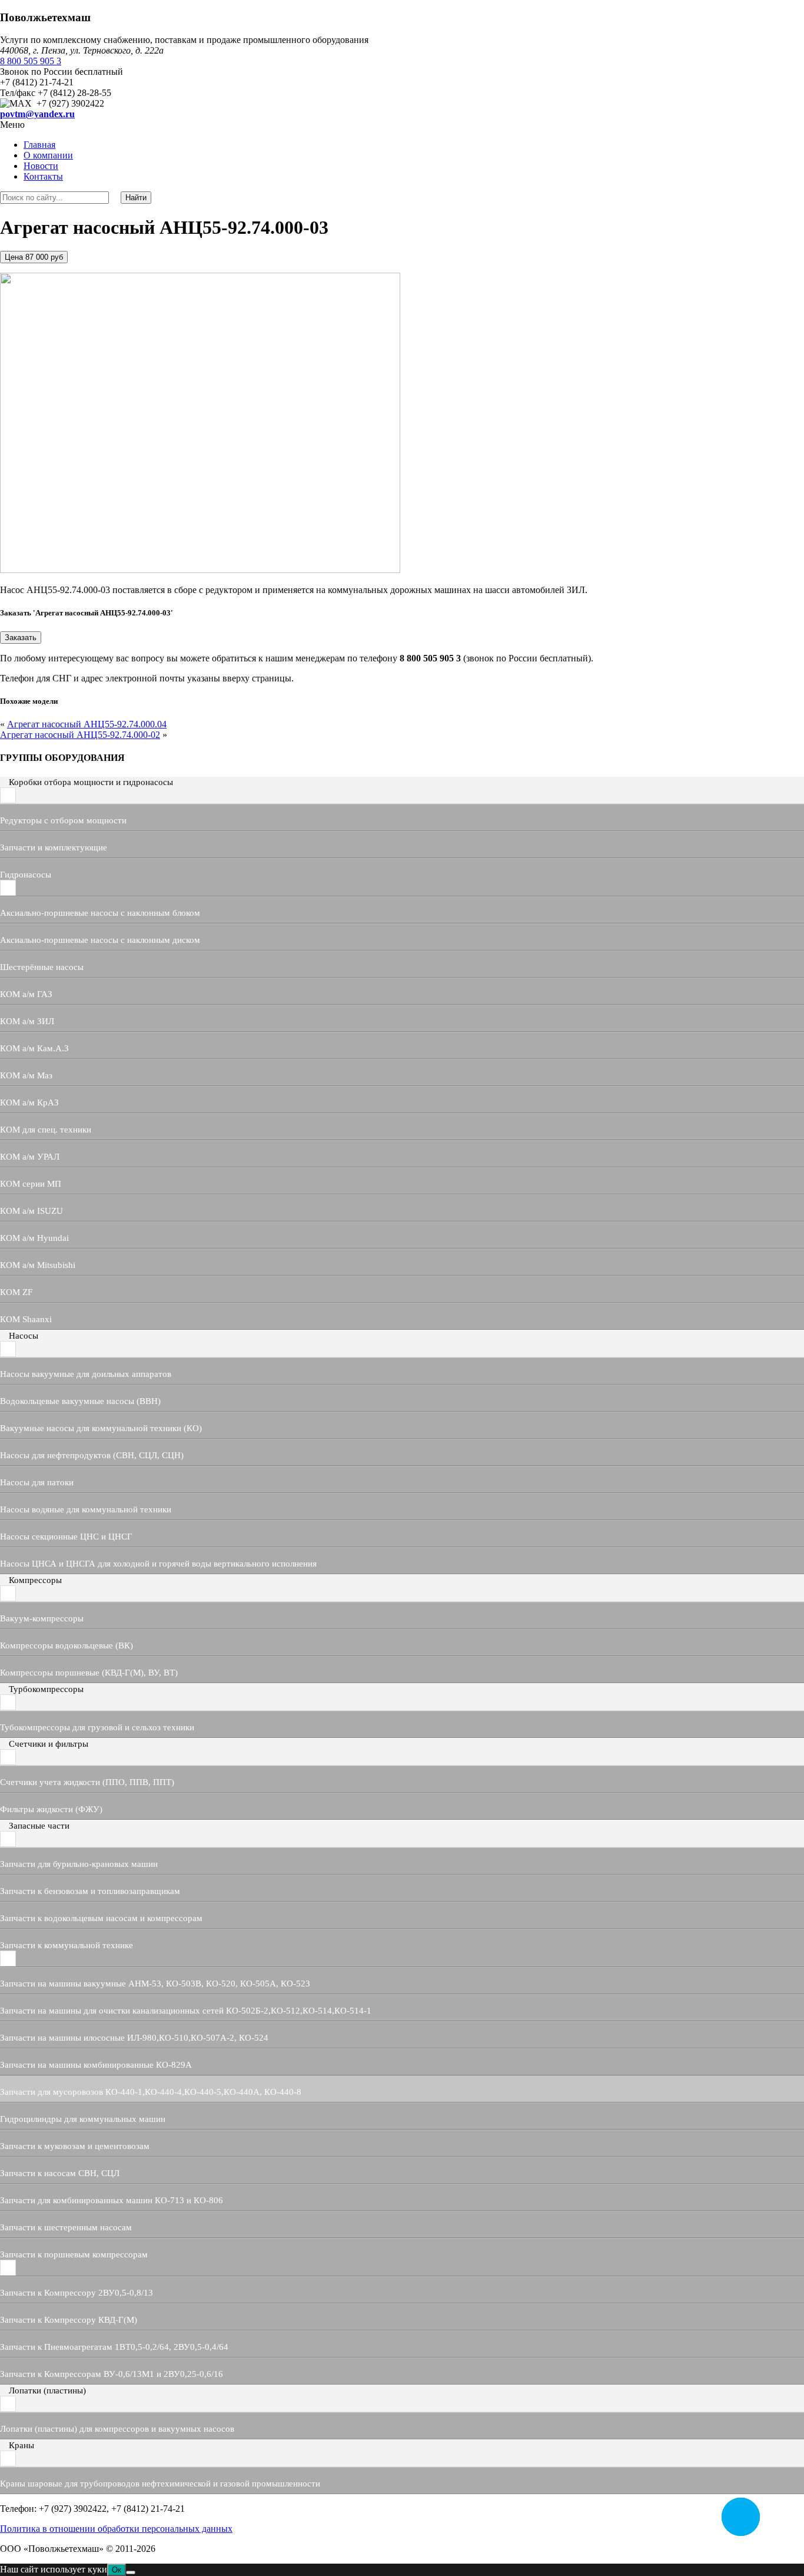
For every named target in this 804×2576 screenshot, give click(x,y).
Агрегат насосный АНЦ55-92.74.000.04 (87, 724)
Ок (117, 2570)
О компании (48, 155)
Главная (39, 145)
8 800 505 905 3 (31, 61)
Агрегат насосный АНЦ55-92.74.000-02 (80, 735)
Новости (41, 166)
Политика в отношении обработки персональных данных (116, 2529)
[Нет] (131, 2572)
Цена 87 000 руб (34, 257)
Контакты (43, 176)
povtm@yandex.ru (37, 114)
